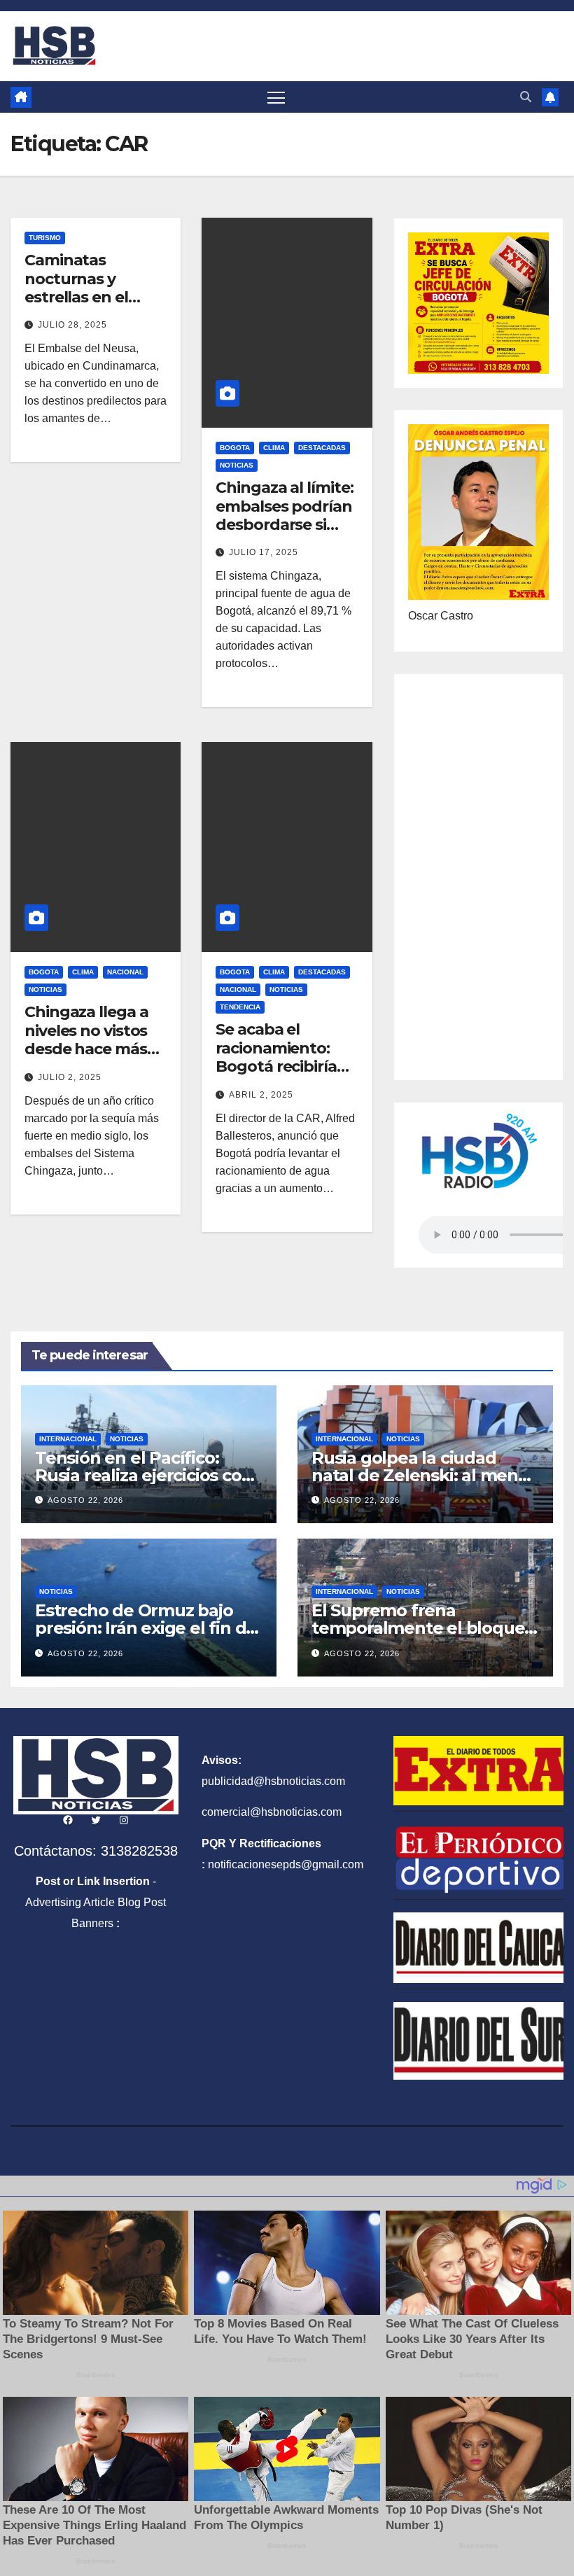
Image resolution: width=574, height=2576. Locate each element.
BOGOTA (235, 448)
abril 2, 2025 (261, 1095)
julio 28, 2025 (72, 325)
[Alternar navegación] (276, 97)
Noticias (237, 465)
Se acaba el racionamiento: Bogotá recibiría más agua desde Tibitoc (278, 1066)
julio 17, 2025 (264, 552)
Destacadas (322, 448)
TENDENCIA (240, 1007)
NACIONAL (125, 972)
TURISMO (45, 238)
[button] (526, 97)
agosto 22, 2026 (85, 1500)
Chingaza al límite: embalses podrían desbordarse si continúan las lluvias (284, 525)
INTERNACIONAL (68, 1439)
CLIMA (274, 448)
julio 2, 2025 (70, 1077)
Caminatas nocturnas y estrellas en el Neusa (76, 288)
